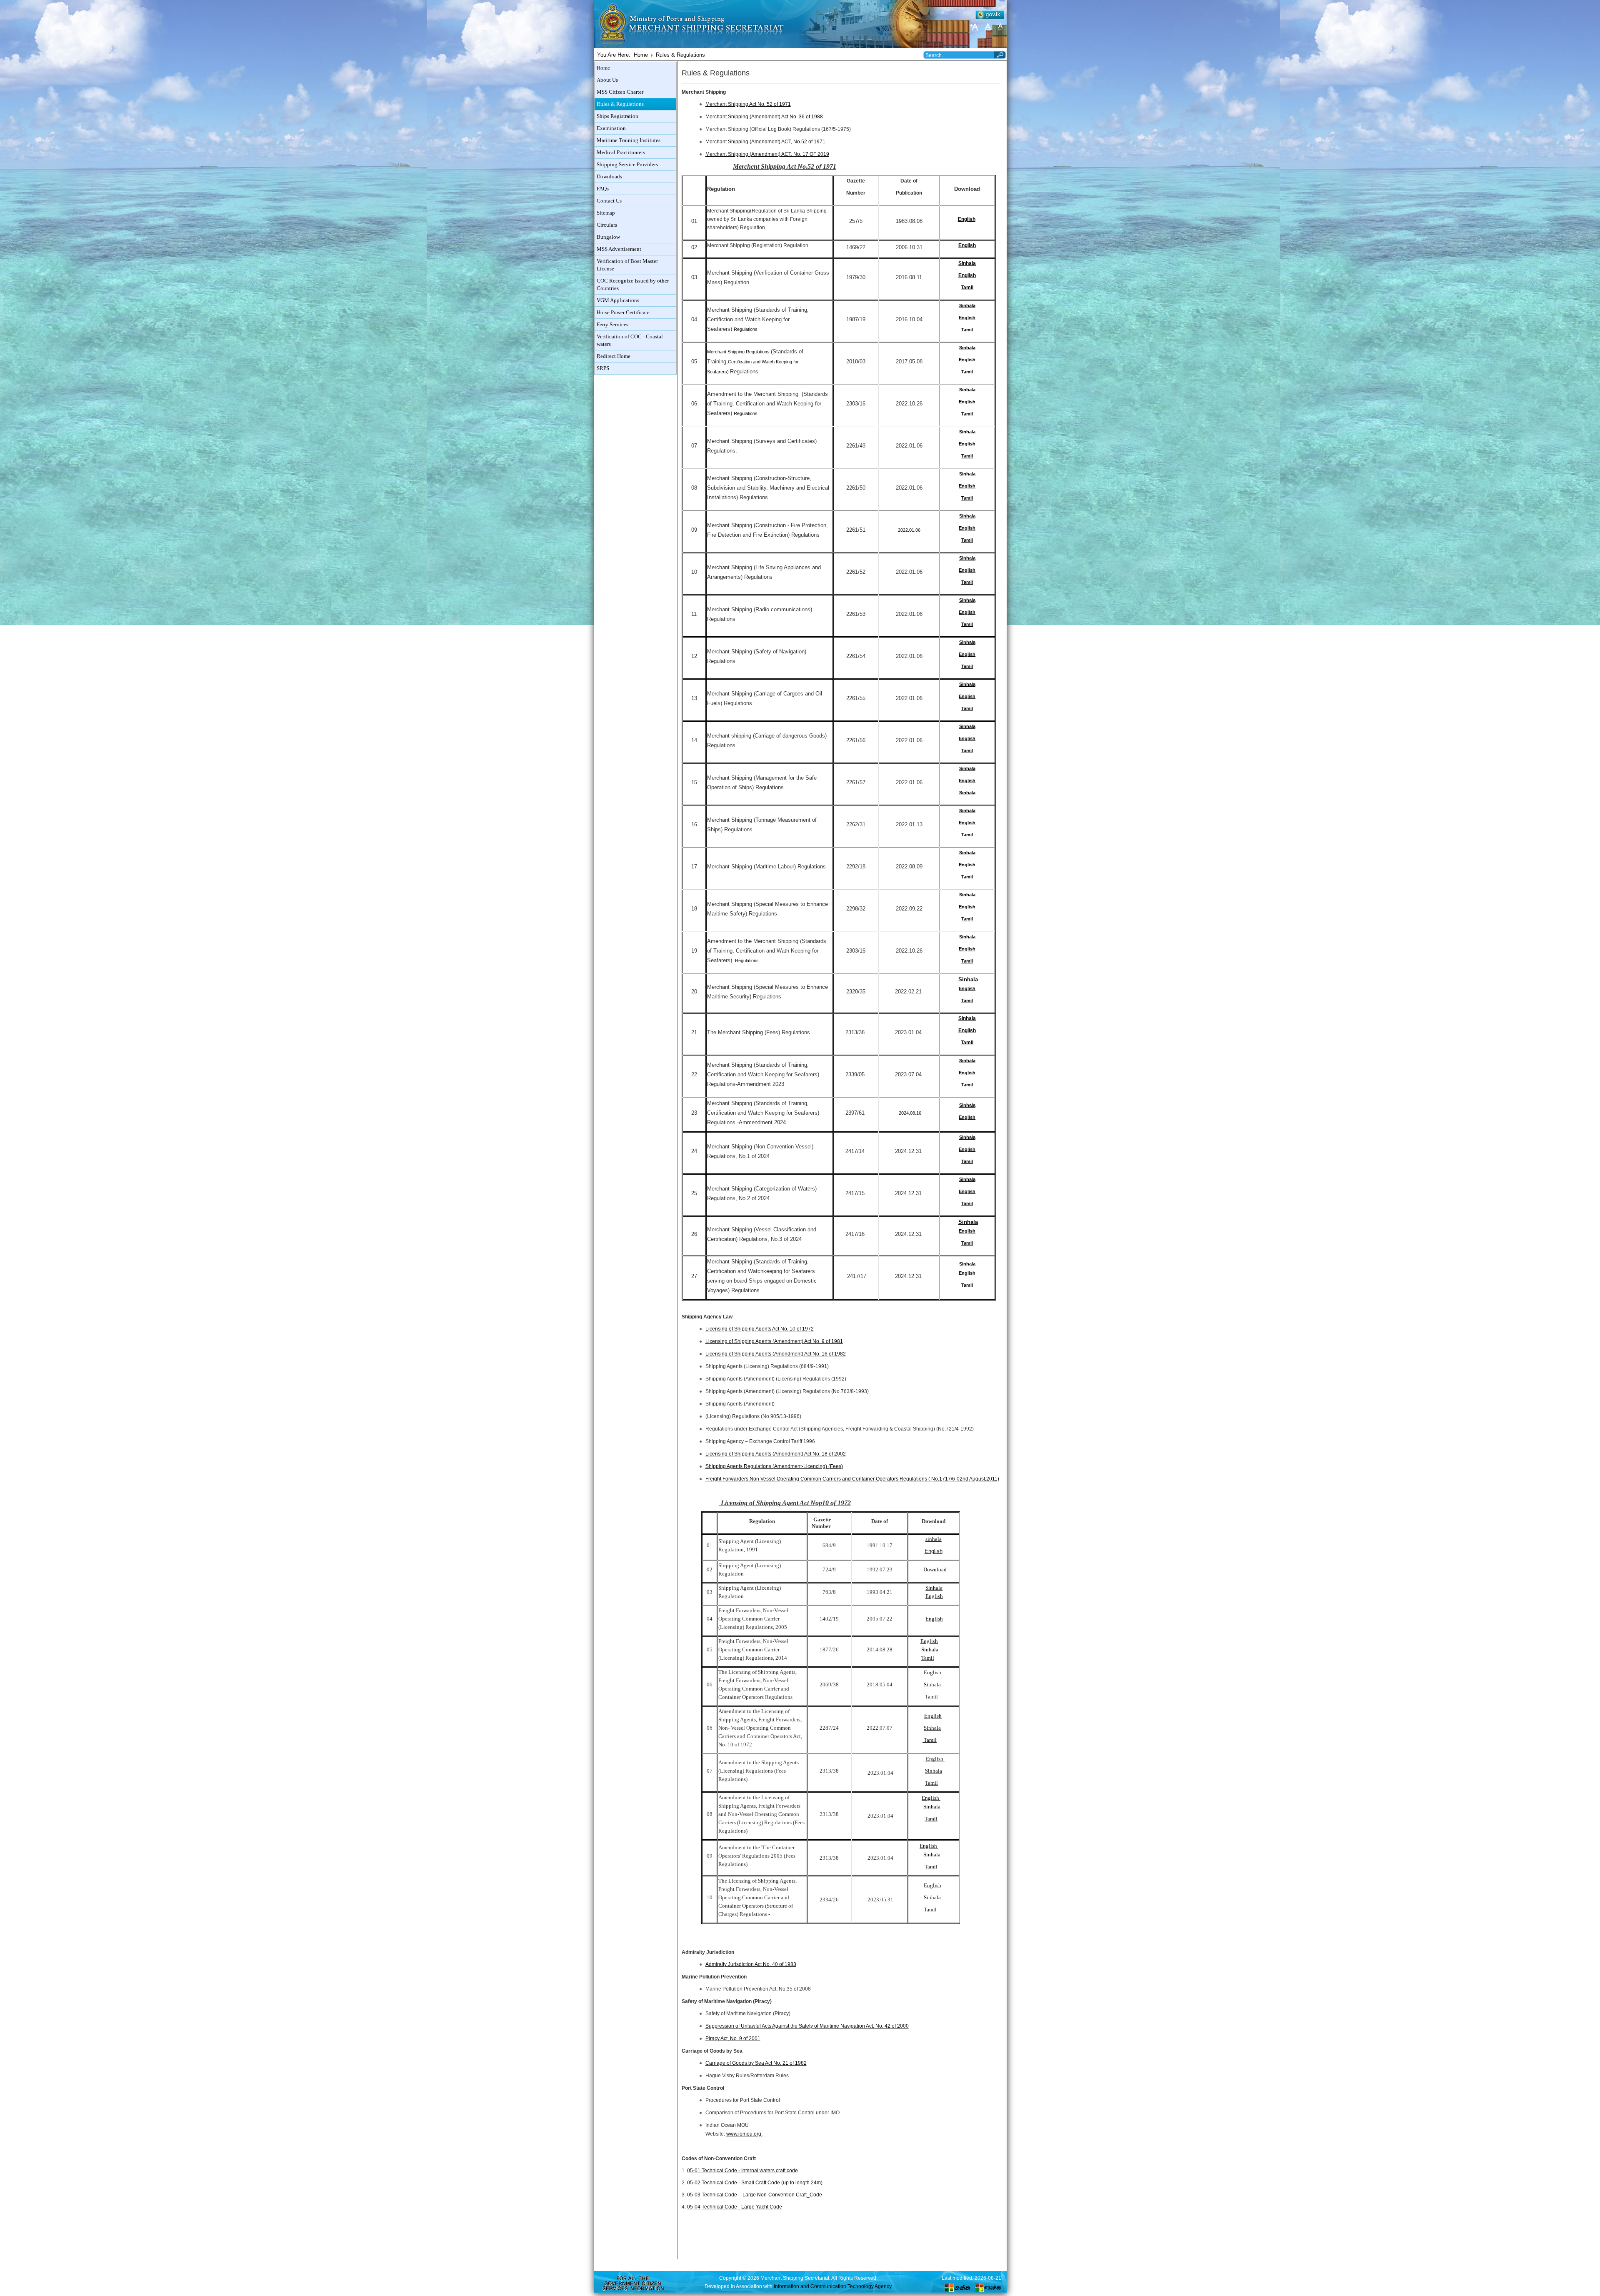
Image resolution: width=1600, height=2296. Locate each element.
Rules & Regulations (620, 104)
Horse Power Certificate (623, 313)
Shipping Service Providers (627, 165)
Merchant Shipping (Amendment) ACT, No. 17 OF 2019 (767, 154)
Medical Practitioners (621, 153)
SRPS (603, 368)
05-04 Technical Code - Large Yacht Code (735, 2207)
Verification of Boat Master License (627, 265)
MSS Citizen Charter (620, 92)
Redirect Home (614, 356)
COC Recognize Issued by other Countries (633, 285)
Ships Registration (617, 116)
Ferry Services (612, 325)
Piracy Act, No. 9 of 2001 (733, 2038)
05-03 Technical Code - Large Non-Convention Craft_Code (755, 2195)
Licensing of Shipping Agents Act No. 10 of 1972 (760, 1329)
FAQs (603, 189)
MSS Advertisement (619, 249)
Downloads (609, 177)
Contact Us (609, 201)
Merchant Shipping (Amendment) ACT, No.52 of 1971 (765, 142)
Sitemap (606, 213)
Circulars (607, 225)
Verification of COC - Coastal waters (630, 340)
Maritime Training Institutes (629, 140)
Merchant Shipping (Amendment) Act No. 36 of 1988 (764, 117)
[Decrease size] (1000, 27)
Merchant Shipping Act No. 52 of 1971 (748, 104)
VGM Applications (618, 300)
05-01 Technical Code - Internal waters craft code (742, 2171)
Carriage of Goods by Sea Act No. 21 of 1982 (756, 2063)
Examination (611, 128)
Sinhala (967, 263)
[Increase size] (975, 27)
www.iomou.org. (744, 2134)
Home (641, 55)
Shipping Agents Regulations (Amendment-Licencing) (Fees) (774, 1466)
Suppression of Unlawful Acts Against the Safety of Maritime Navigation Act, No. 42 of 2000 (807, 2026)
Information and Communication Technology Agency (833, 2286)
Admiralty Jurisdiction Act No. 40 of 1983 (751, 1964)
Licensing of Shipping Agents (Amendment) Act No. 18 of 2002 (776, 1454)
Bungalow (608, 237)
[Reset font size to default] (987, 27)
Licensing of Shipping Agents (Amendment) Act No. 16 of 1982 (776, 1354)
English (967, 219)
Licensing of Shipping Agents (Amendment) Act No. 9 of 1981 (774, 1341)
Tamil (967, 287)
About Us (607, 80)
